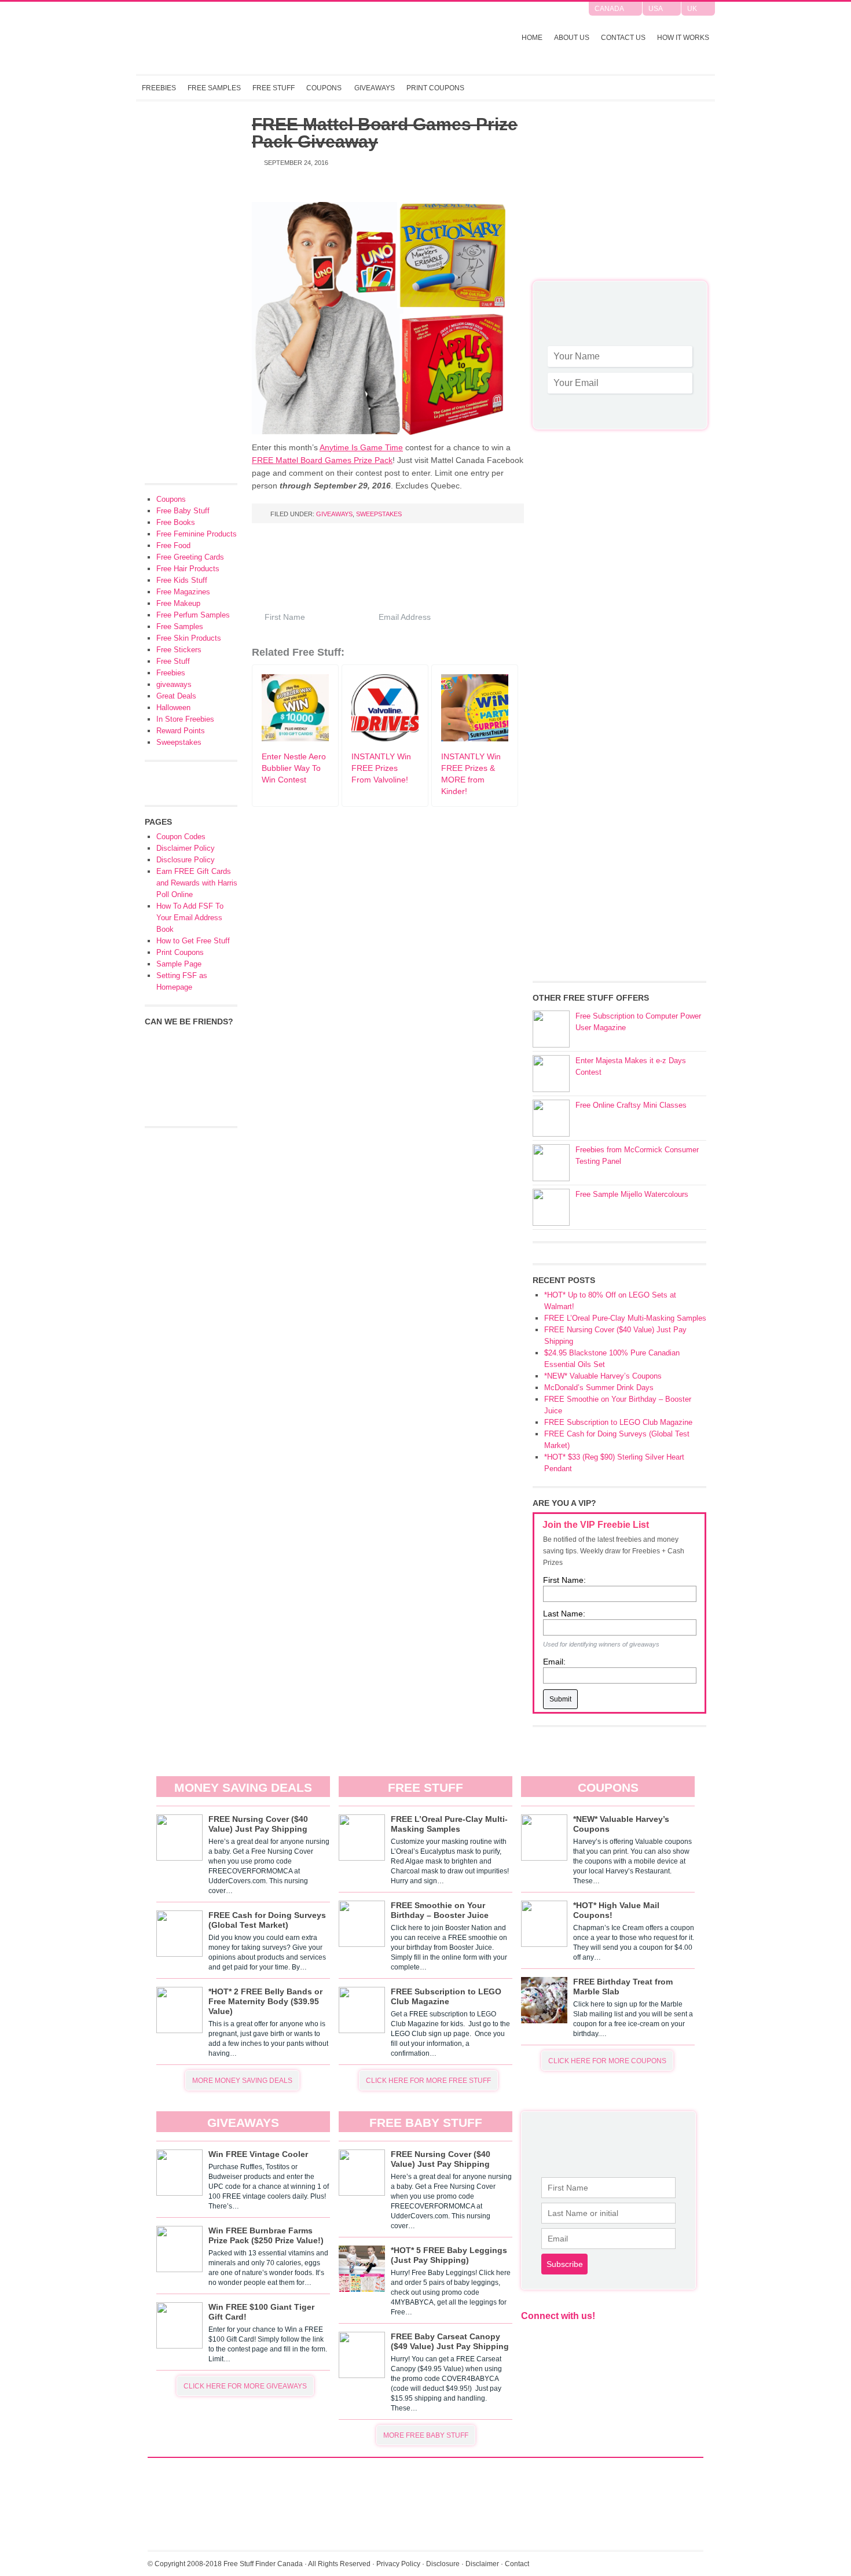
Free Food (173, 545)
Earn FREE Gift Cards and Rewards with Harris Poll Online (197, 883)
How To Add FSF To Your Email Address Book (190, 918)
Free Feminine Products (197, 534)
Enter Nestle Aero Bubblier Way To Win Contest (294, 768)
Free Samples (214, 88)
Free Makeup (178, 603)
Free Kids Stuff (182, 580)
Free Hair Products (188, 569)
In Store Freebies (185, 719)
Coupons (324, 88)
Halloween (173, 708)
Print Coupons (435, 88)
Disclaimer (482, 2564)
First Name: (564, 1580)
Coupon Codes (181, 837)
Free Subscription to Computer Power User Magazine (638, 1022)
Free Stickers (179, 650)
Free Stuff (274, 88)
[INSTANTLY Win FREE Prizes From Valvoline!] (385, 738)
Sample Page (179, 964)
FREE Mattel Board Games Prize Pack (322, 460)
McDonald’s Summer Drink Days (599, 1388)
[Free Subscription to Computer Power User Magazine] (551, 1029)
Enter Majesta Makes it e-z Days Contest (631, 1066)
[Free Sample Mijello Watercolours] (551, 1207)
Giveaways (375, 88)
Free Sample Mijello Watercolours (632, 1194)
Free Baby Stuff (183, 511)
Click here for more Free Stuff (428, 2081)
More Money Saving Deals (242, 2081)
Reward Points (181, 731)
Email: (554, 1662)
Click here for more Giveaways (245, 2386)
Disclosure (443, 2564)
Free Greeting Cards (190, 557)
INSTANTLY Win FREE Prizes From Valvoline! (381, 768)
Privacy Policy (398, 2564)
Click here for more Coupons (607, 2061)
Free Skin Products (189, 638)
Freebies (159, 88)
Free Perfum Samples (193, 615)
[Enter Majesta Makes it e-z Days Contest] (551, 1074)
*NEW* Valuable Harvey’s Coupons (603, 1376)
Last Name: (564, 1614)
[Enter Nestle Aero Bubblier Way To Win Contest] (295, 738)
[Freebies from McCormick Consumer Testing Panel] (551, 1163)
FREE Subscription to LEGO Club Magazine (618, 1422)
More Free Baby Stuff (426, 2435)
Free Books (176, 522)
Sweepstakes (379, 514)
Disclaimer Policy (186, 848)
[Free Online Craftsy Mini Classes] (551, 1118)
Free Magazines (183, 592)
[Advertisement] (619, 197)
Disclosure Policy (186, 860)
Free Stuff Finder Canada (289, 38)
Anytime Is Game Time (361, 447)
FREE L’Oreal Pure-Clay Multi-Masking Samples (625, 1318)
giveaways (334, 514)
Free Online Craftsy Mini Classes (631, 1105)
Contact (517, 2564)
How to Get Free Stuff (193, 941)
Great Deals (176, 696)
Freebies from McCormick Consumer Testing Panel (637, 1155)
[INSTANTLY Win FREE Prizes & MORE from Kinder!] (475, 738)
